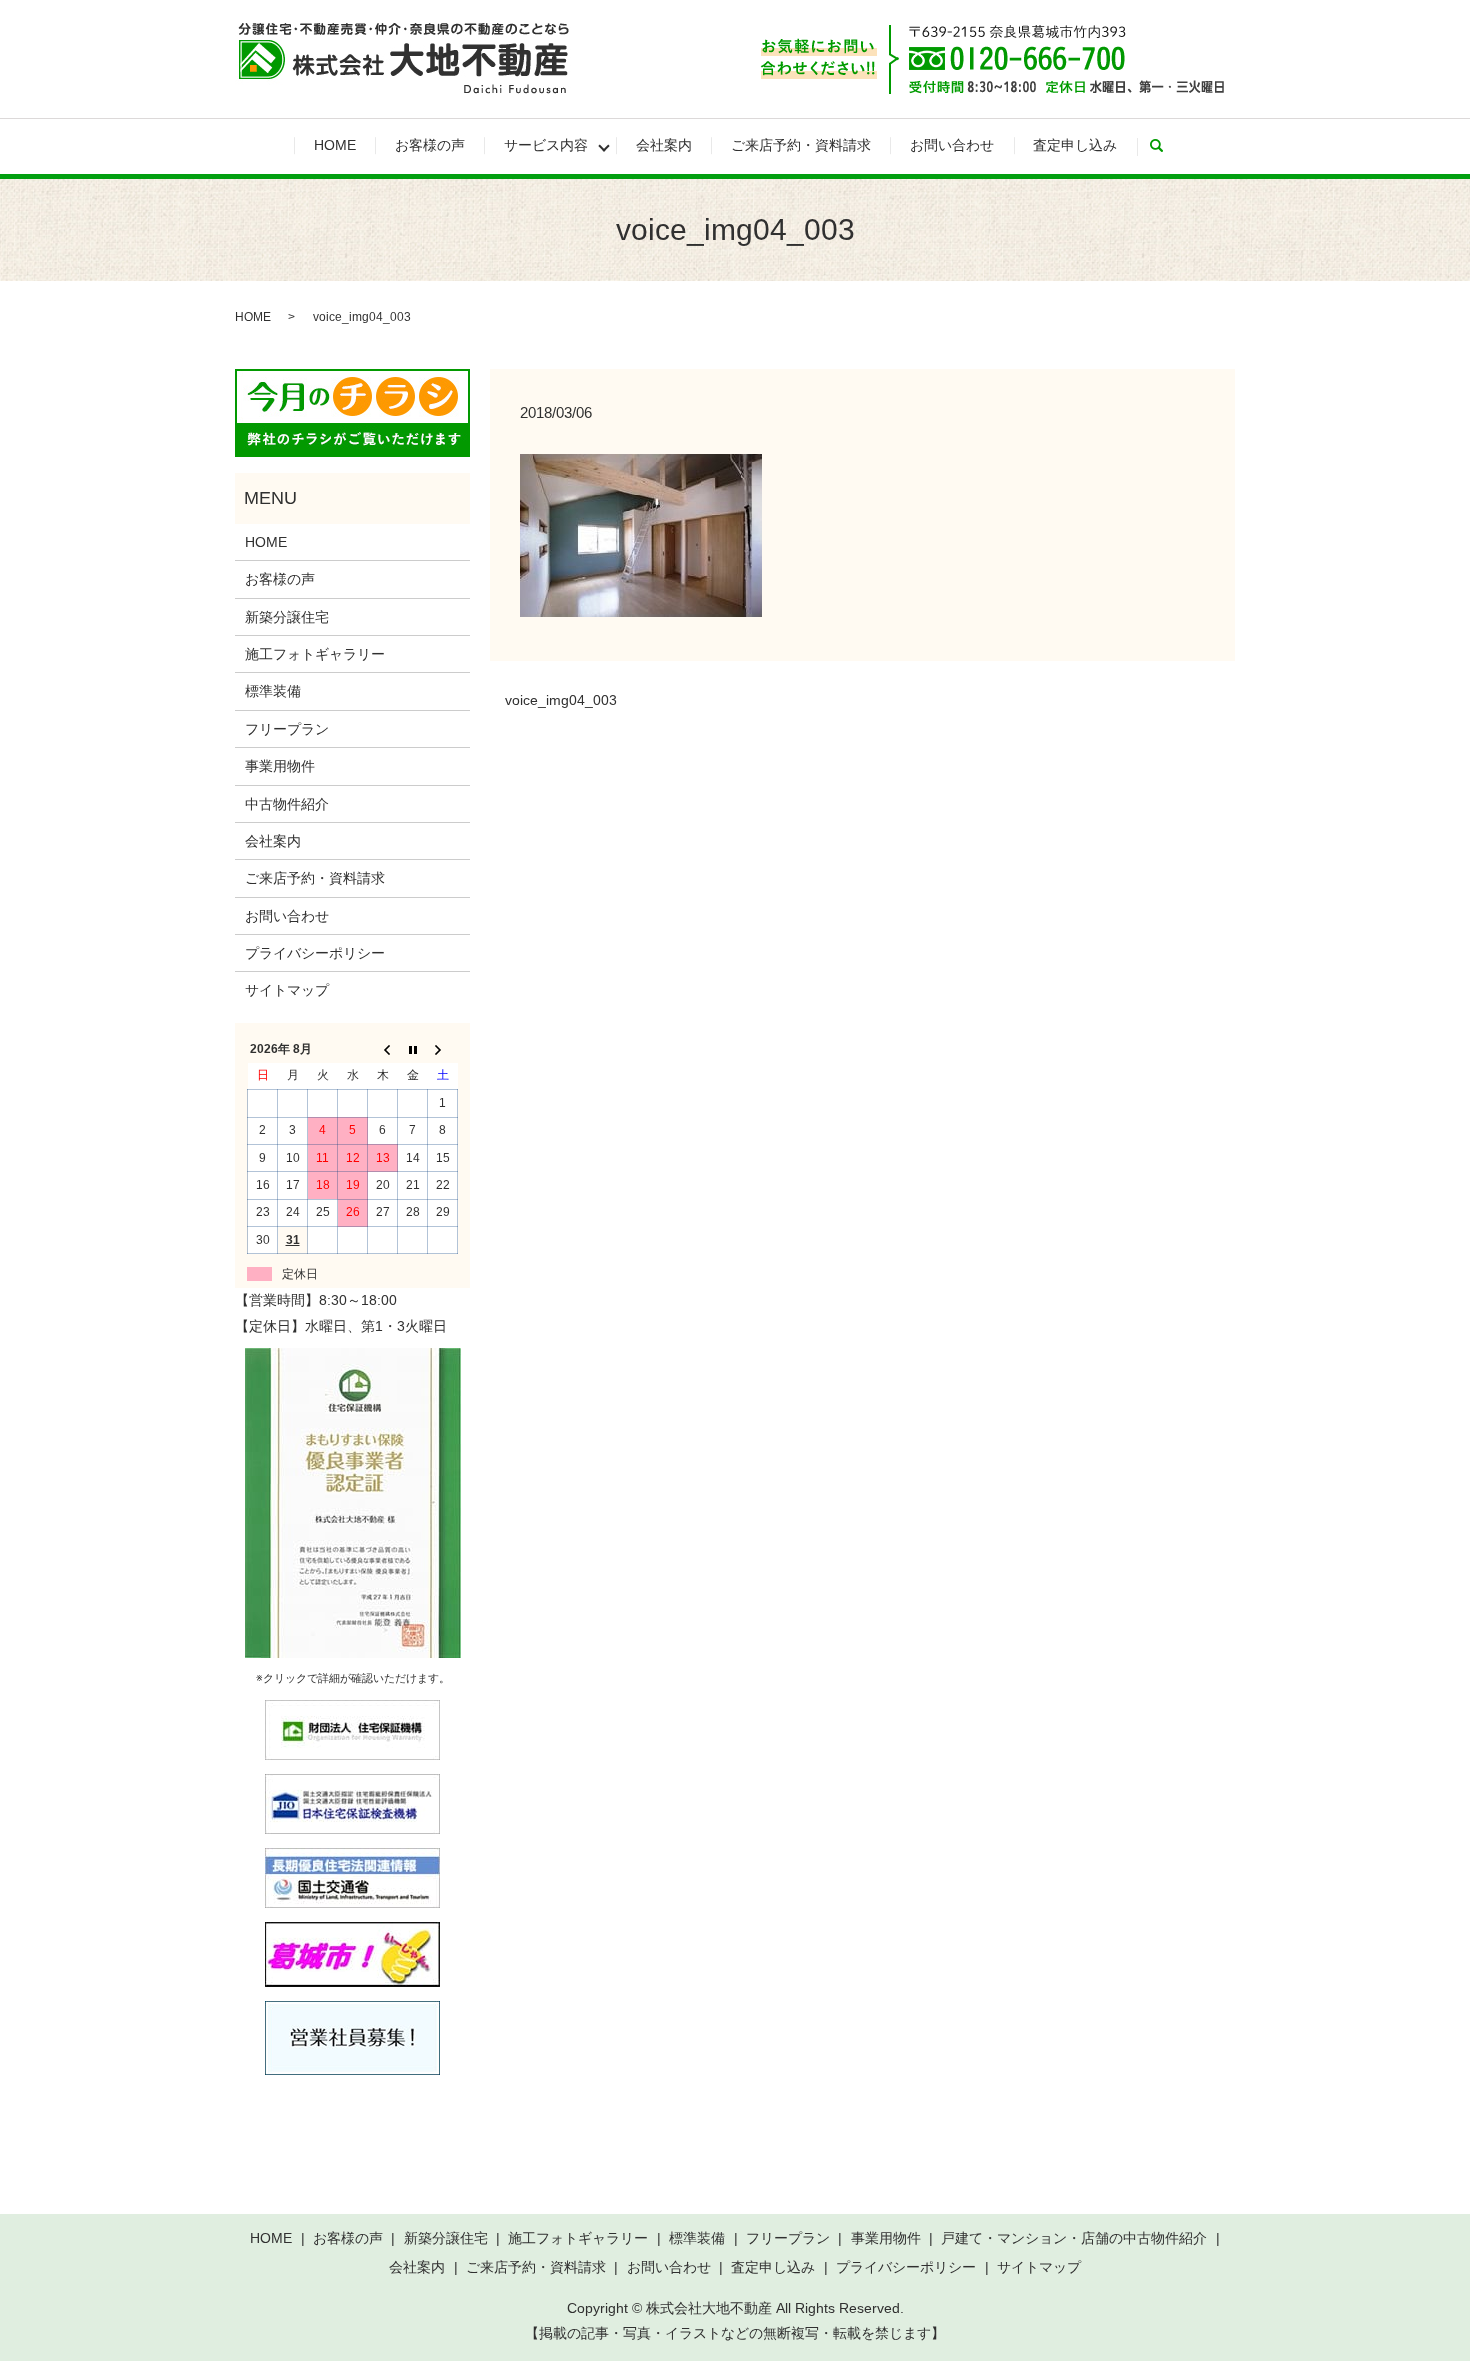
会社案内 (664, 145)
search (1166, 146)
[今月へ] (413, 1049)
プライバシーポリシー (315, 953)
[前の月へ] (383, 1049)
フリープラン (287, 729)
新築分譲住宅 (287, 617)
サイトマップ (287, 990)
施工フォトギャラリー (315, 654)
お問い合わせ (952, 145)
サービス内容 (546, 145)
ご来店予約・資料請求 (801, 145)
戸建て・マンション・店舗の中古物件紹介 (1074, 2238)
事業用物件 (280, 766)
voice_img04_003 (561, 700)
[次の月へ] (443, 1049)
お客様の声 (430, 145)
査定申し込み (1075, 145)
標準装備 (273, 691)
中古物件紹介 (287, 804)
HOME (335, 145)
